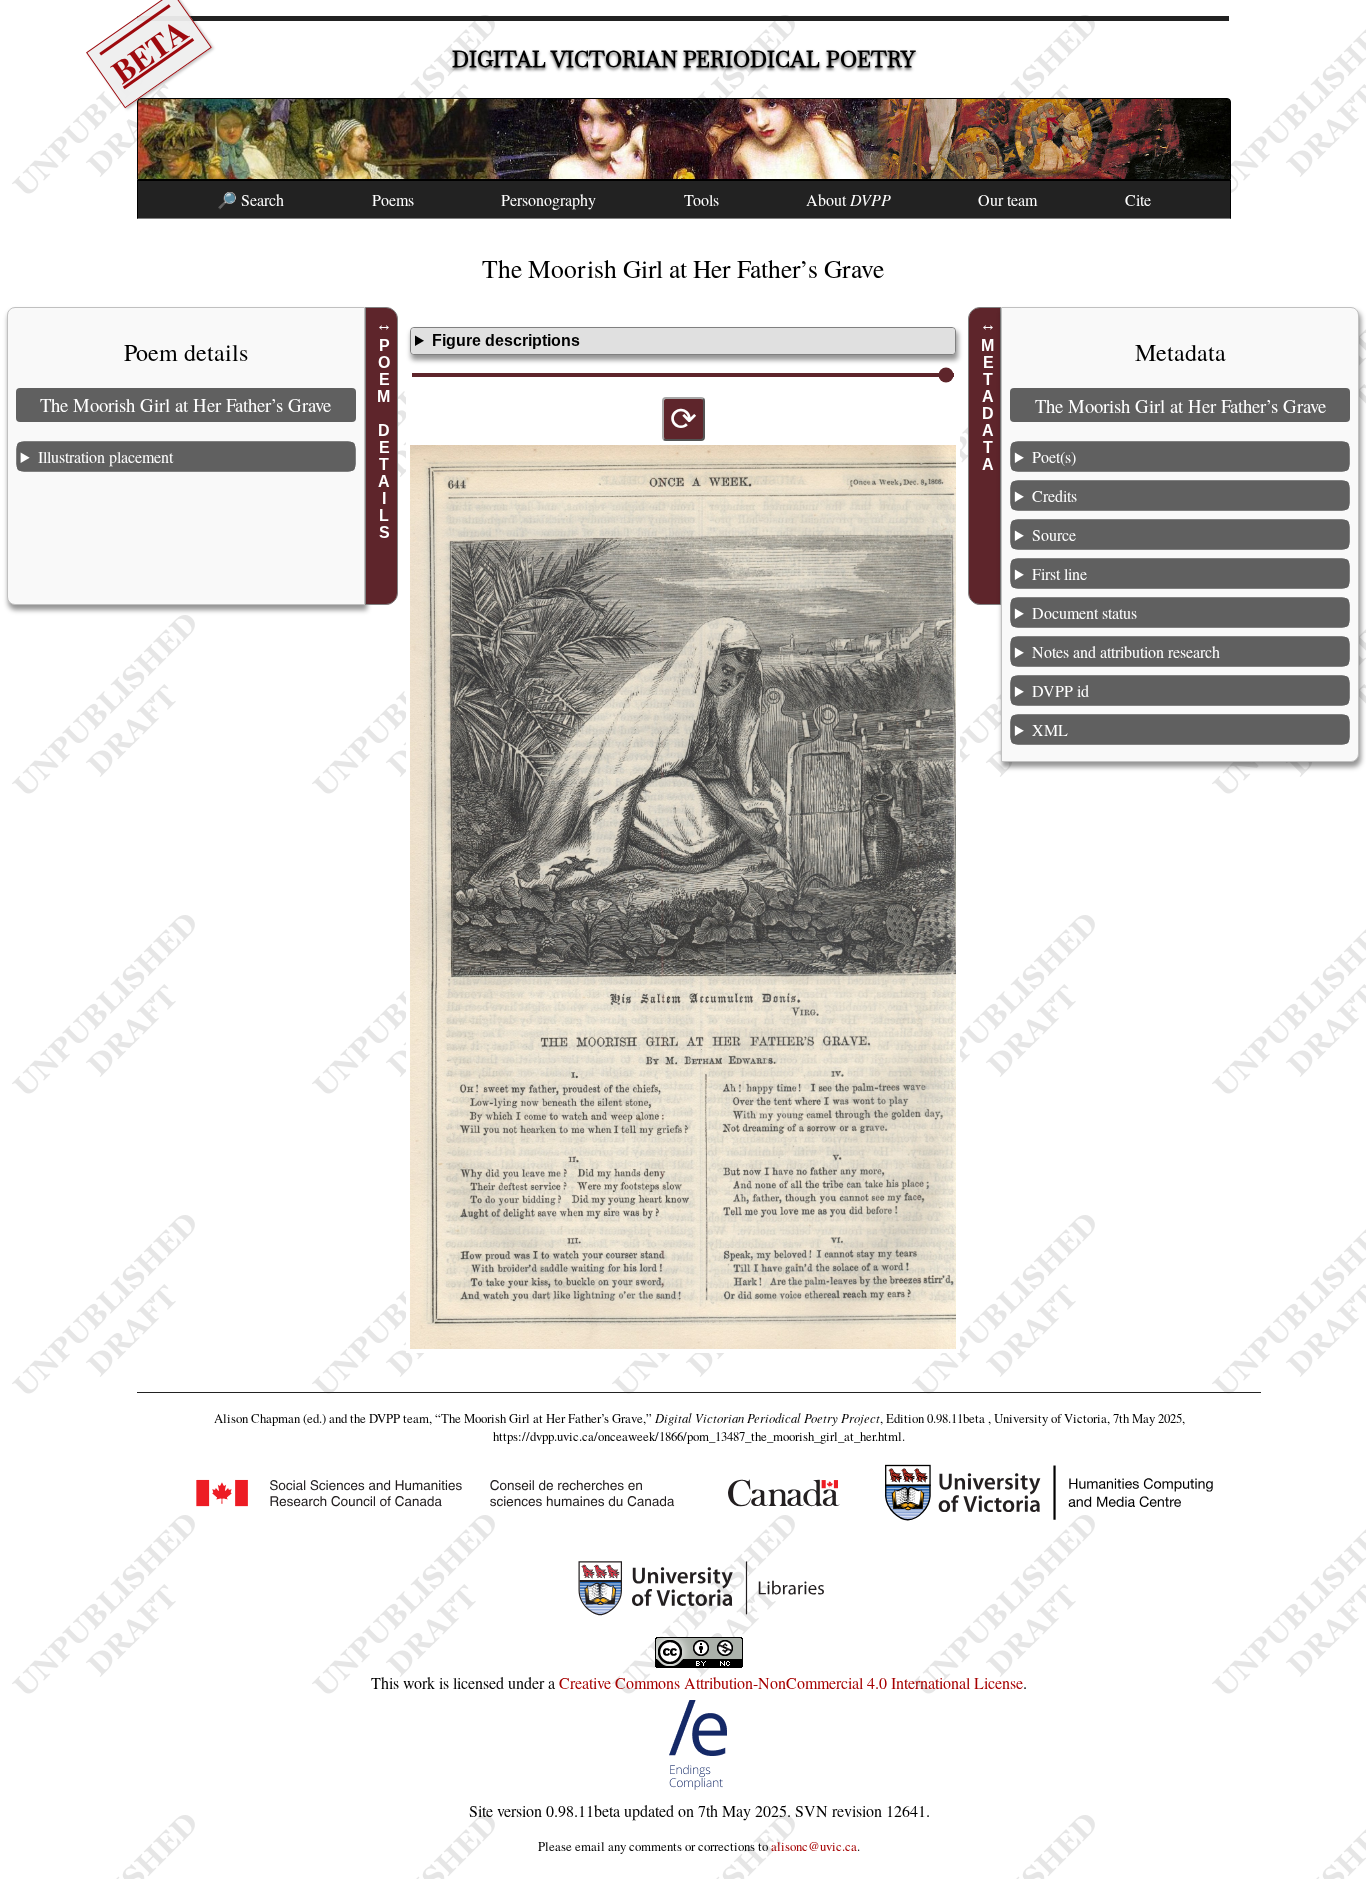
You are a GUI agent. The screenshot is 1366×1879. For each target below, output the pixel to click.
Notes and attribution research (1126, 651)
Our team (1007, 199)
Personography (548, 199)
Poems (393, 199)
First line (1059, 573)
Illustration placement (105, 456)
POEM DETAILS (384, 439)
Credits (1054, 495)
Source (1054, 534)
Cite (1138, 199)
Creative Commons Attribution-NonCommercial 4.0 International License (791, 1682)
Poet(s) (1054, 456)
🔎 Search (250, 199)
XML (1050, 729)
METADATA (987, 405)
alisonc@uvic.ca (814, 1846)
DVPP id (1060, 690)
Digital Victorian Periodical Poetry (683, 59)
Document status (1084, 612)
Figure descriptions (506, 340)
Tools (701, 199)
